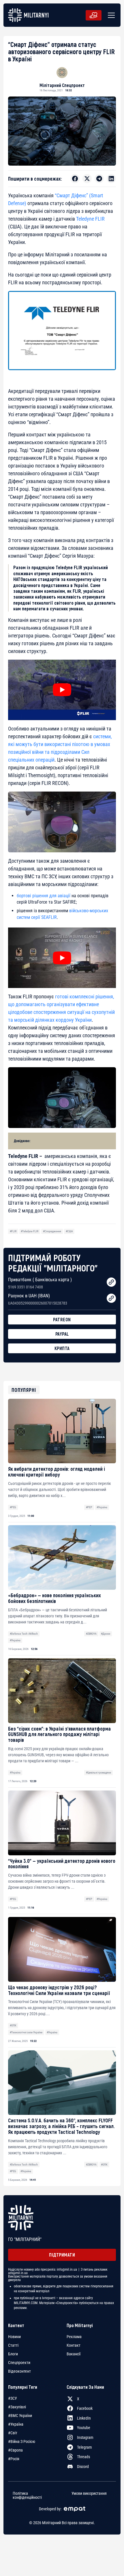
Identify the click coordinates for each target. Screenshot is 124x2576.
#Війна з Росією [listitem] (22, 2441)
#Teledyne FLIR (30, 1231)
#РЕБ (13, 1507)
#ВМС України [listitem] (20, 2416)
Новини (14, 2337)
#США (69, 1231)
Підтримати (62, 2255)
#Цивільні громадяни (98, 1772)
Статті (13, 2345)
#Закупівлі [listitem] (17, 2407)
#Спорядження (52, 1231)
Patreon (62, 1319)
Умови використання (89, 2493)
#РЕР (89, 1507)
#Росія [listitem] (14, 2459)
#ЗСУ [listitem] (13, 2398)
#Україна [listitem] (16, 2424)
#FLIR (13, 1231)
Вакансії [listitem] (74, 2354)
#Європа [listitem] (15, 2450)
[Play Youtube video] (62, 690)
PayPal (62, 1334)
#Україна (102, 1507)
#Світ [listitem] (13, 2433)
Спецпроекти (19, 2363)
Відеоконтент (19, 2371)
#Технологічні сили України (26, 2032)
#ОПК (13, 2025)
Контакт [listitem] (74, 2345)
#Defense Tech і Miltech (24, 1634)
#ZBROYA (91, 1634)
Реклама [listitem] (74, 2337)
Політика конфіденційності (27, 2495)
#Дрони (106, 1634)
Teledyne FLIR (90, 219)
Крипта (62, 1348)
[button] (110, 15)
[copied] (111, 1282)
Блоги (13, 2354)
